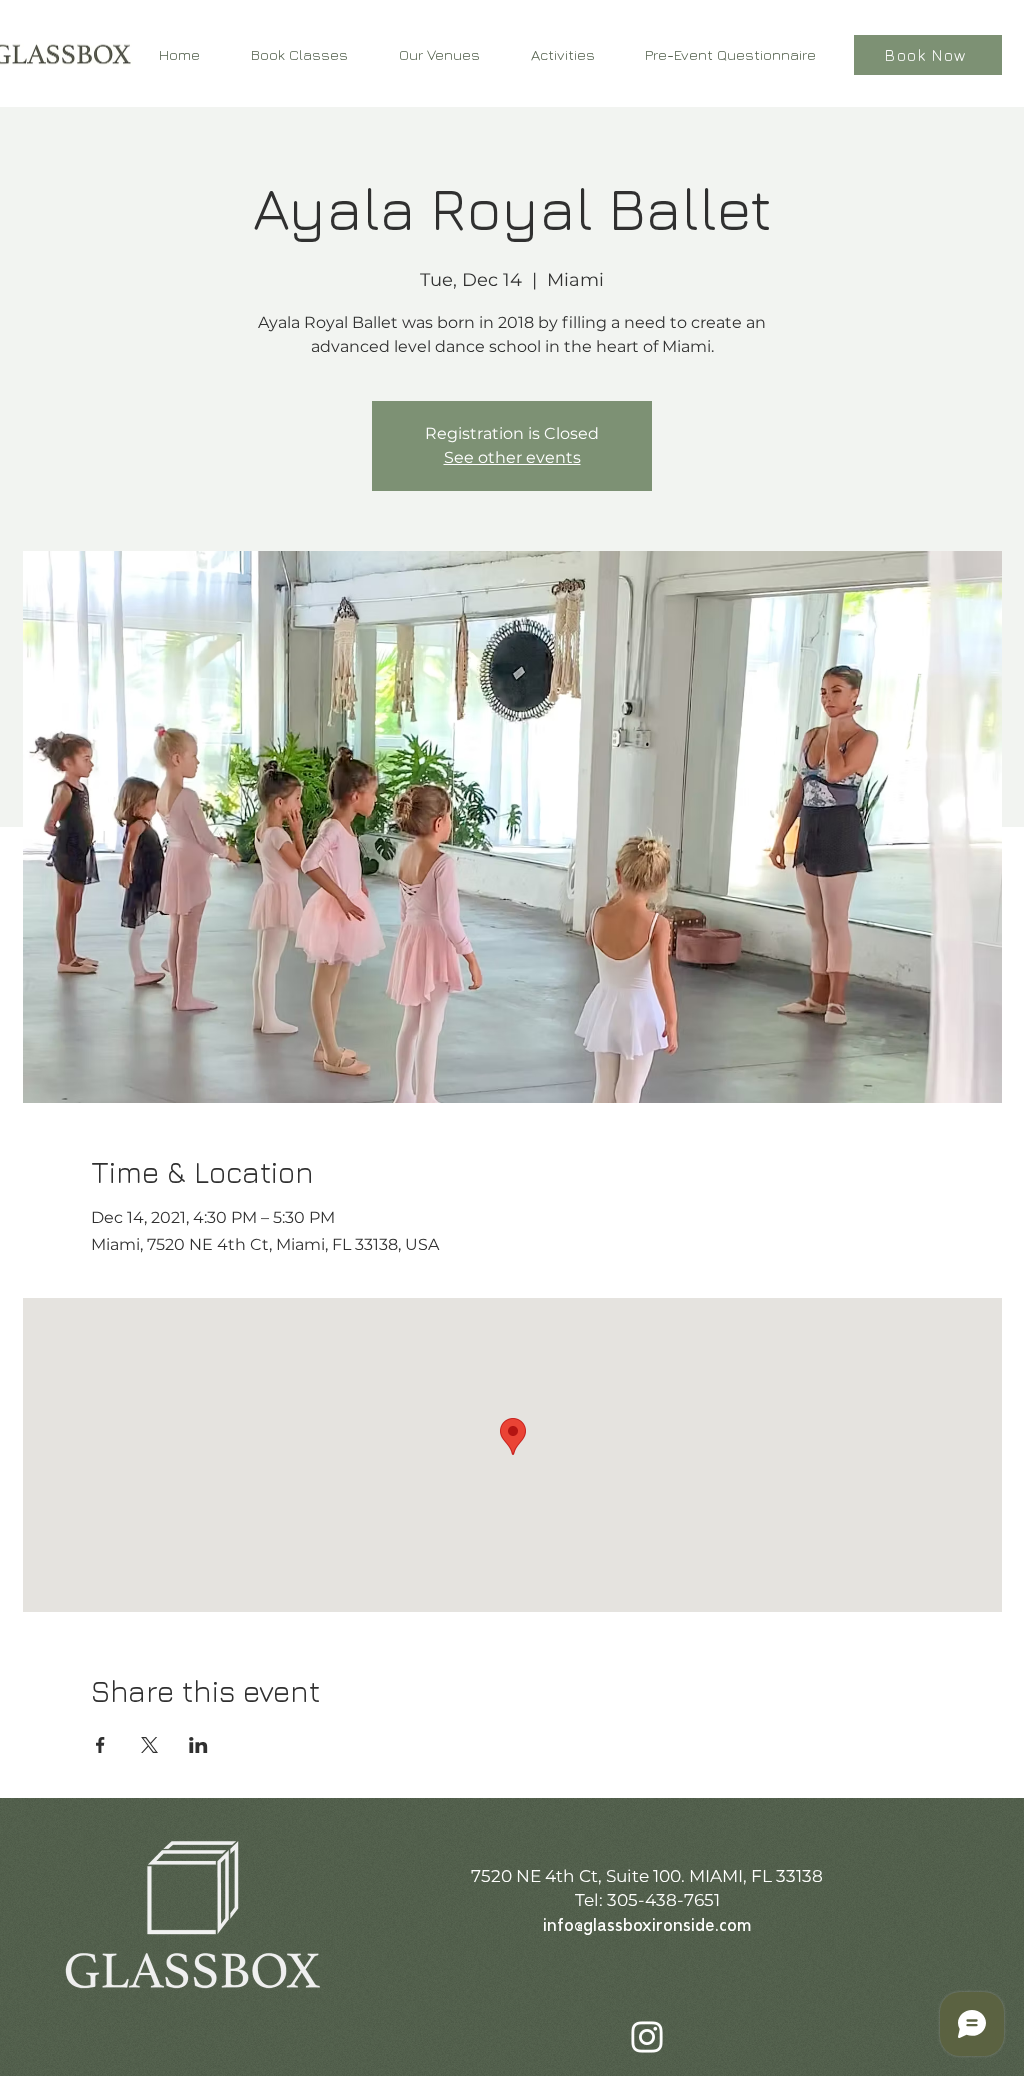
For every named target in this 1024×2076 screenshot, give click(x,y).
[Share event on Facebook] (100, 1745)
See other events (512, 457)
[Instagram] (647, 2037)
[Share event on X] (149, 1745)
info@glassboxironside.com (647, 1926)
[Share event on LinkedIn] (198, 1745)
